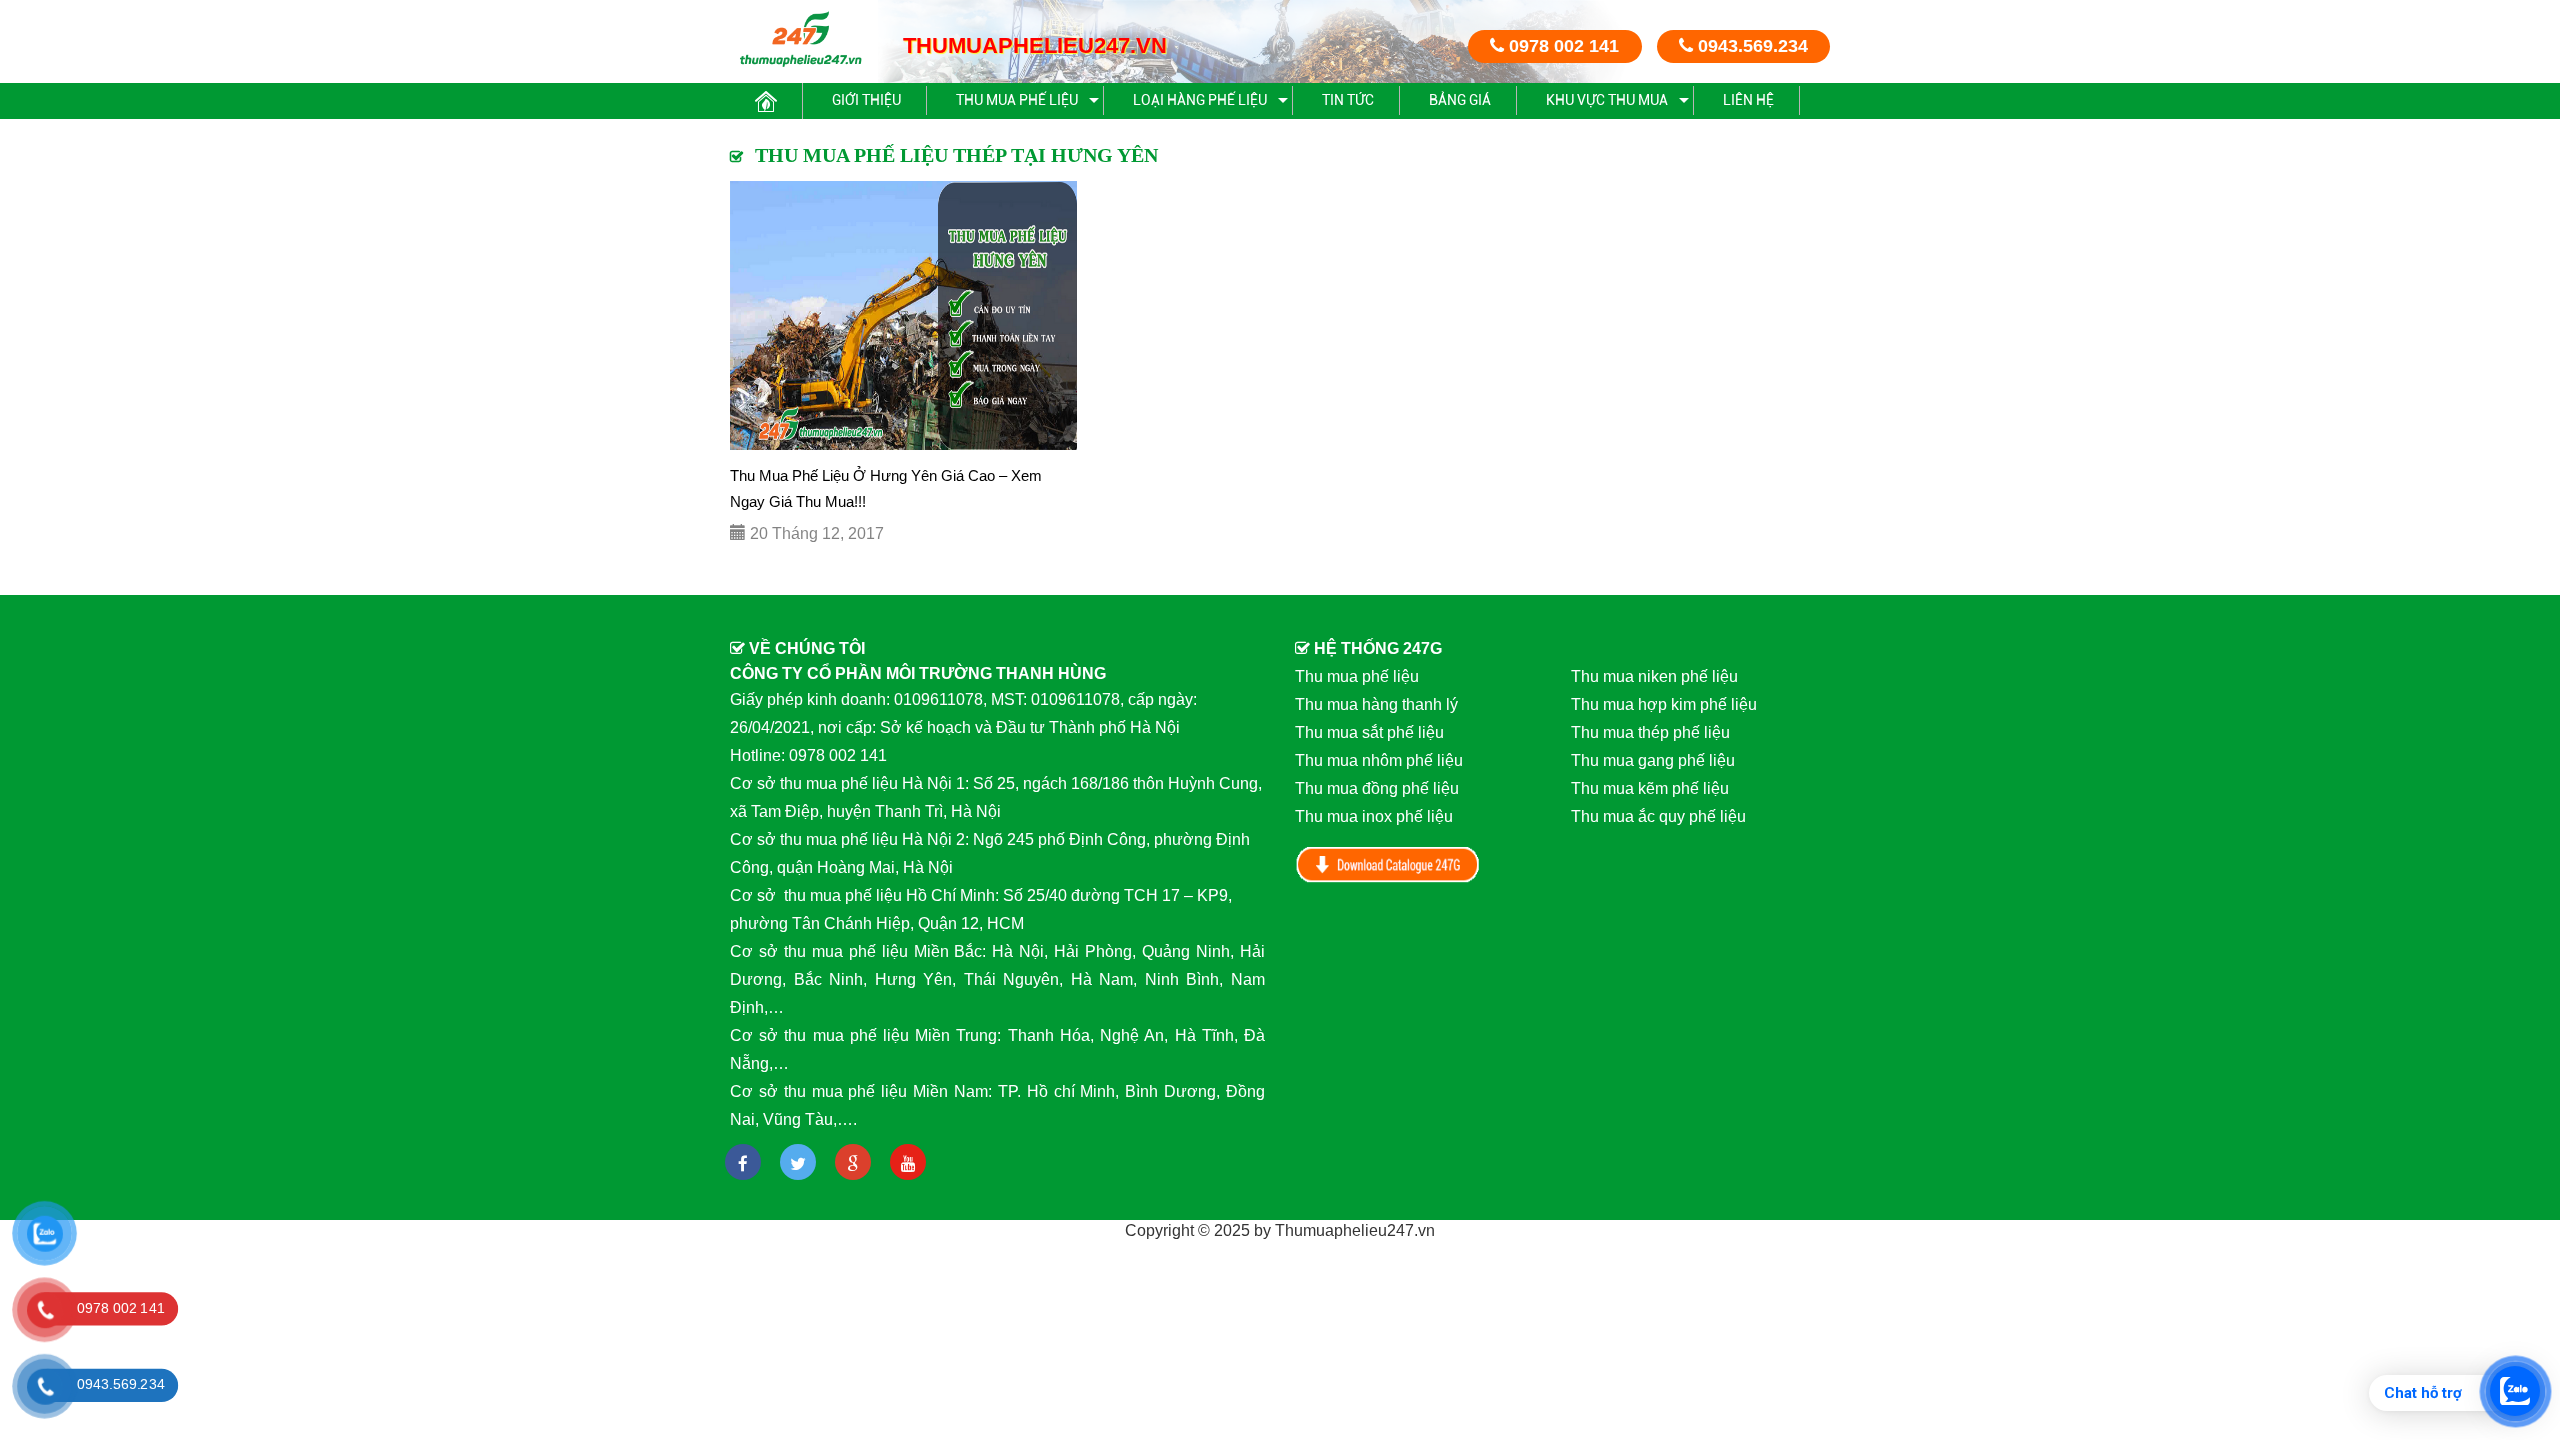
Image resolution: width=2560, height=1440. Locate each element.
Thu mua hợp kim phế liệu (1664, 704)
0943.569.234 (1750, 46)
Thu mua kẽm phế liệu (1650, 788)
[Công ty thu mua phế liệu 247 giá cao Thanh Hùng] (800, 38)
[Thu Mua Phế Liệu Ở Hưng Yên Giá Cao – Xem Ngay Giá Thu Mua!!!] (903, 315)
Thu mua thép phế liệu (1650, 732)
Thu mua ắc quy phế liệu (1658, 816)
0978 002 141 (1561, 46)
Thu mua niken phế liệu (1654, 676)
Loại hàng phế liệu (1200, 100)
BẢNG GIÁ (1460, 100)
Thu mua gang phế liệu (1653, 760)
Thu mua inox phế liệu (1374, 816)
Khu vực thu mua (1607, 100)
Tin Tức (1348, 100)
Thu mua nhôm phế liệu (1379, 760)
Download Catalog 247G (1388, 864)
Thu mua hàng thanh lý (1376, 704)
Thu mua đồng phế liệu (1377, 788)
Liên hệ (1748, 100)
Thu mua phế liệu (1017, 100)
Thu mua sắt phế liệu (1369, 732)
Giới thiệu (866, 100)
